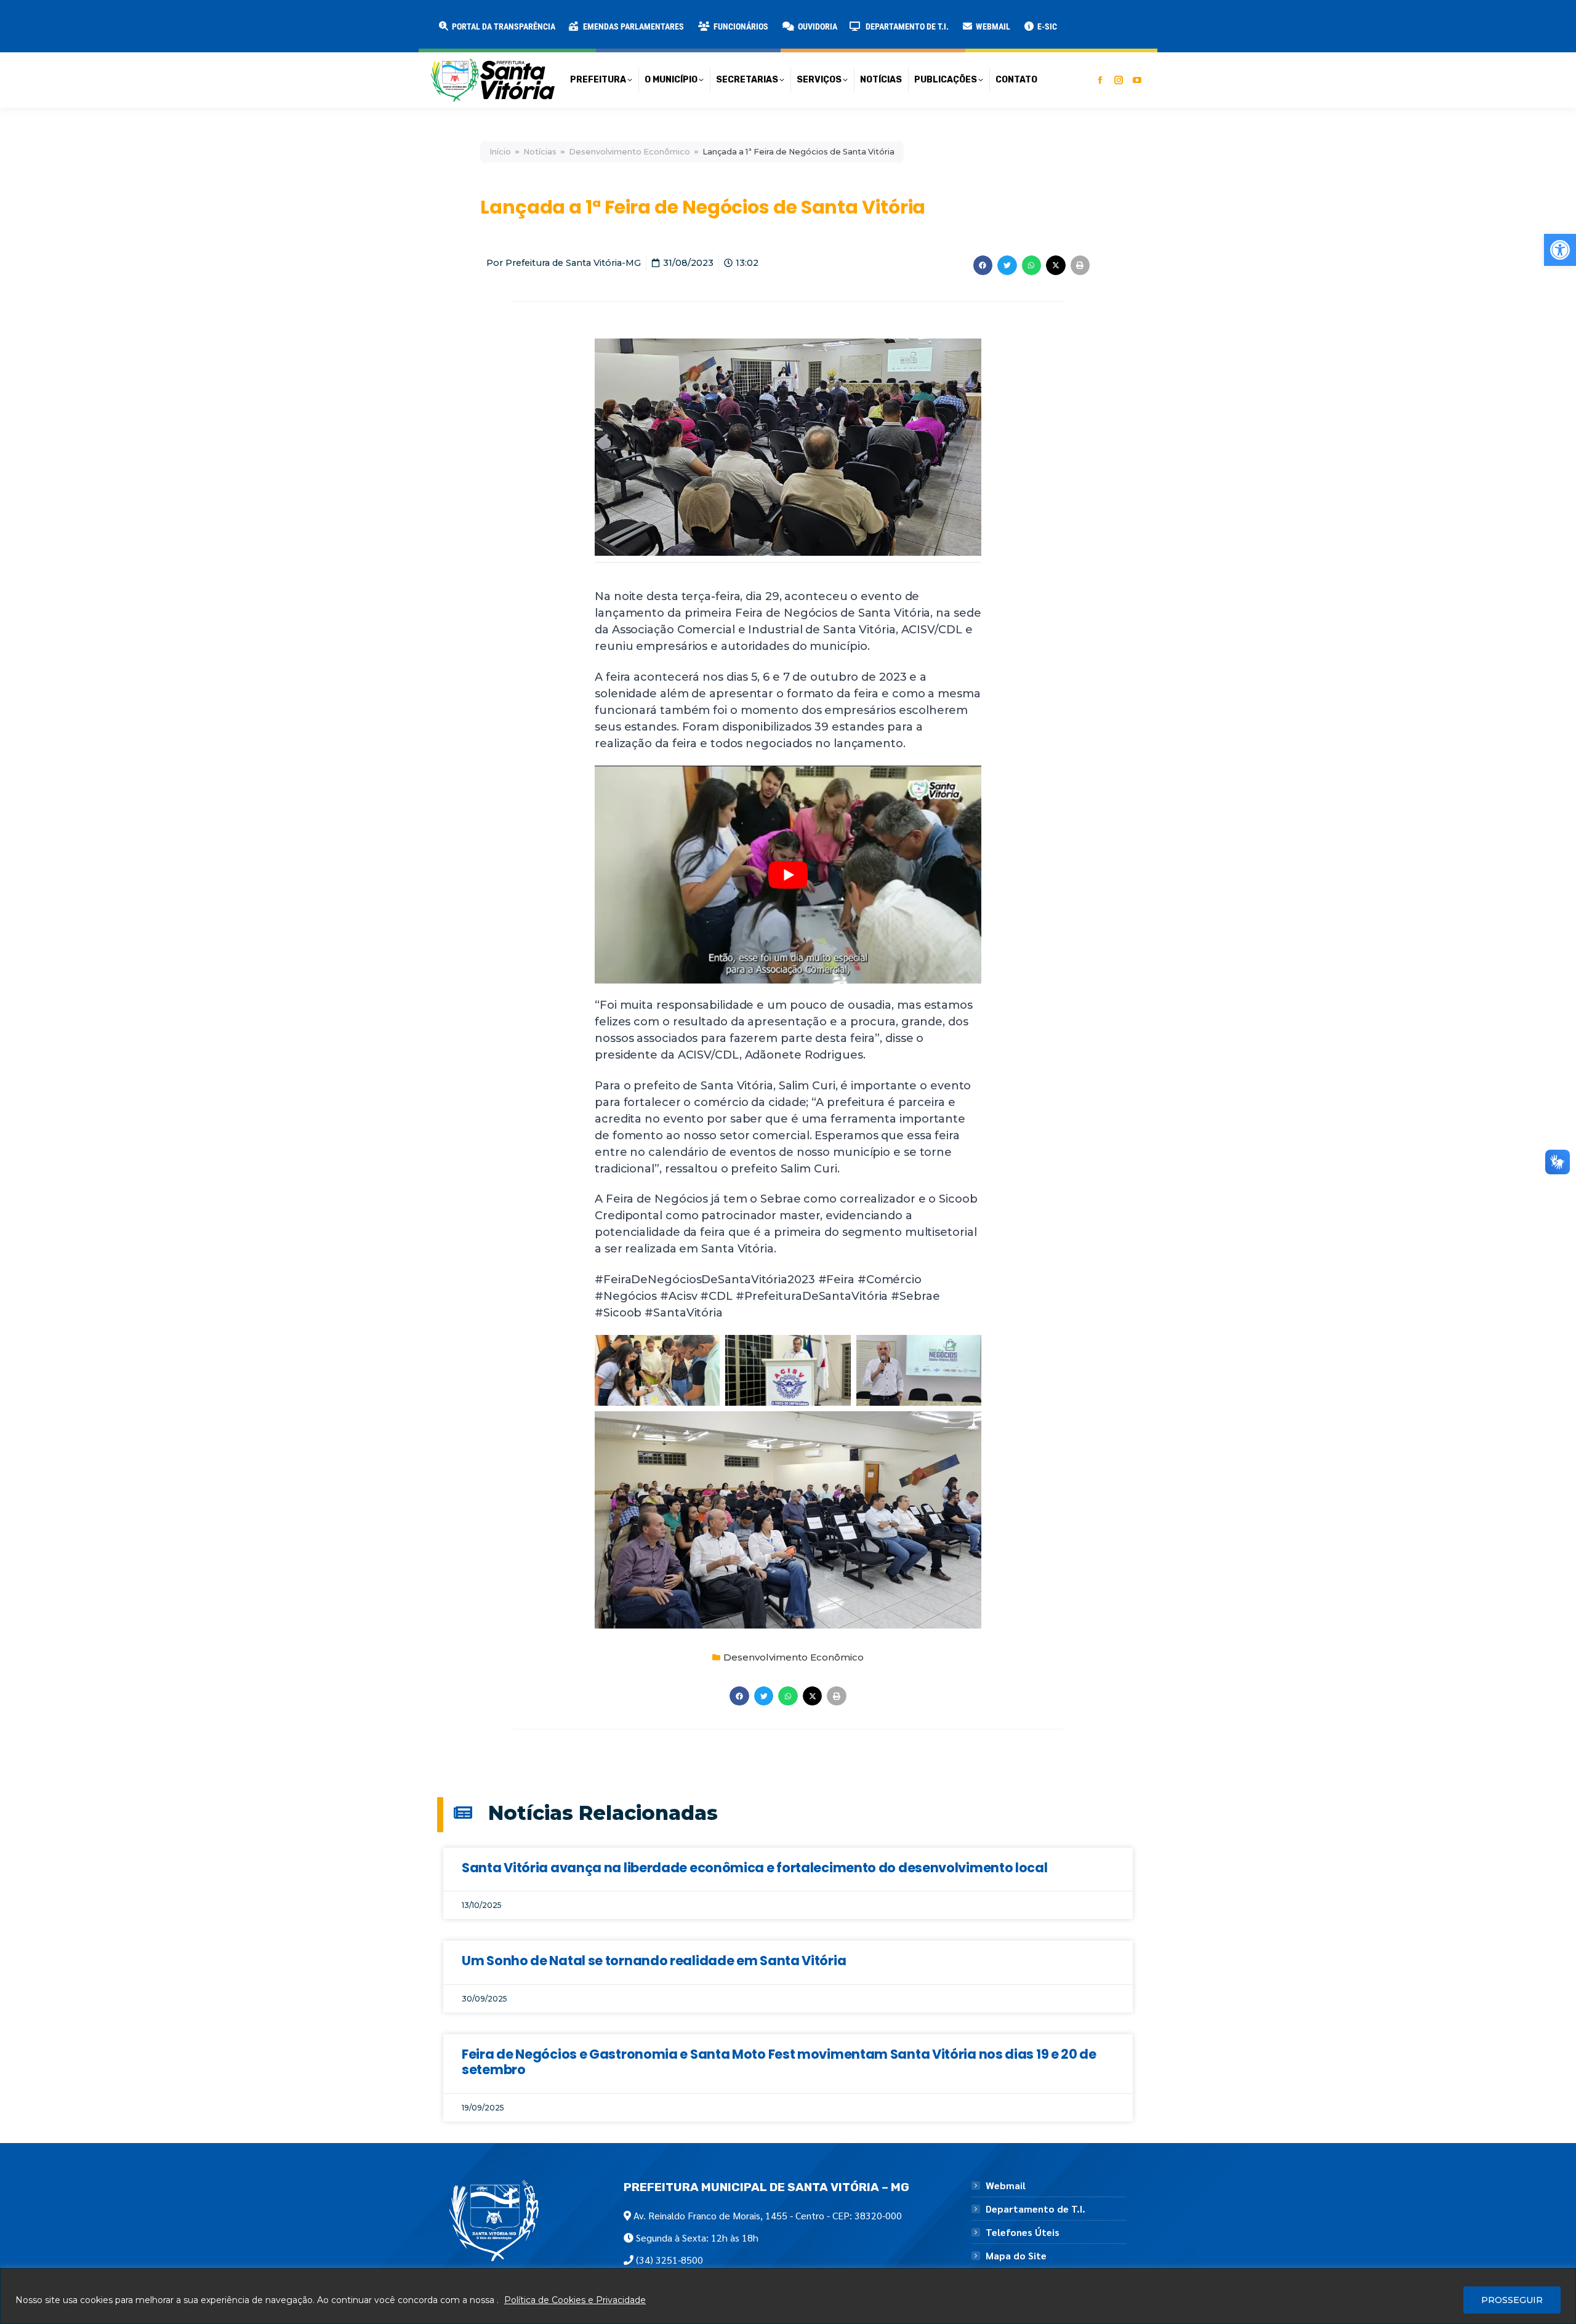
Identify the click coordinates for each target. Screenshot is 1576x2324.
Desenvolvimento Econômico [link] (629, 152)
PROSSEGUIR (1512, 2300)
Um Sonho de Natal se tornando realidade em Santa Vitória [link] (654, 1961)
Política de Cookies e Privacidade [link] (575, 2300)
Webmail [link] (1006, 2186)
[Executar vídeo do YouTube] (788, 874)
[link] (1560, 250)
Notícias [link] (540, 152)
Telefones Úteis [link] (1023, 2232)
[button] (198, 18)
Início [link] (500, 152)
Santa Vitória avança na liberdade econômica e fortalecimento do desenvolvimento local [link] (755, 1868)
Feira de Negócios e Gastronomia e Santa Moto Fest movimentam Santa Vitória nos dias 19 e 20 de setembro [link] (779, 2062)
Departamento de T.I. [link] (1035, 2209)
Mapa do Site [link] (1016, 2256)
